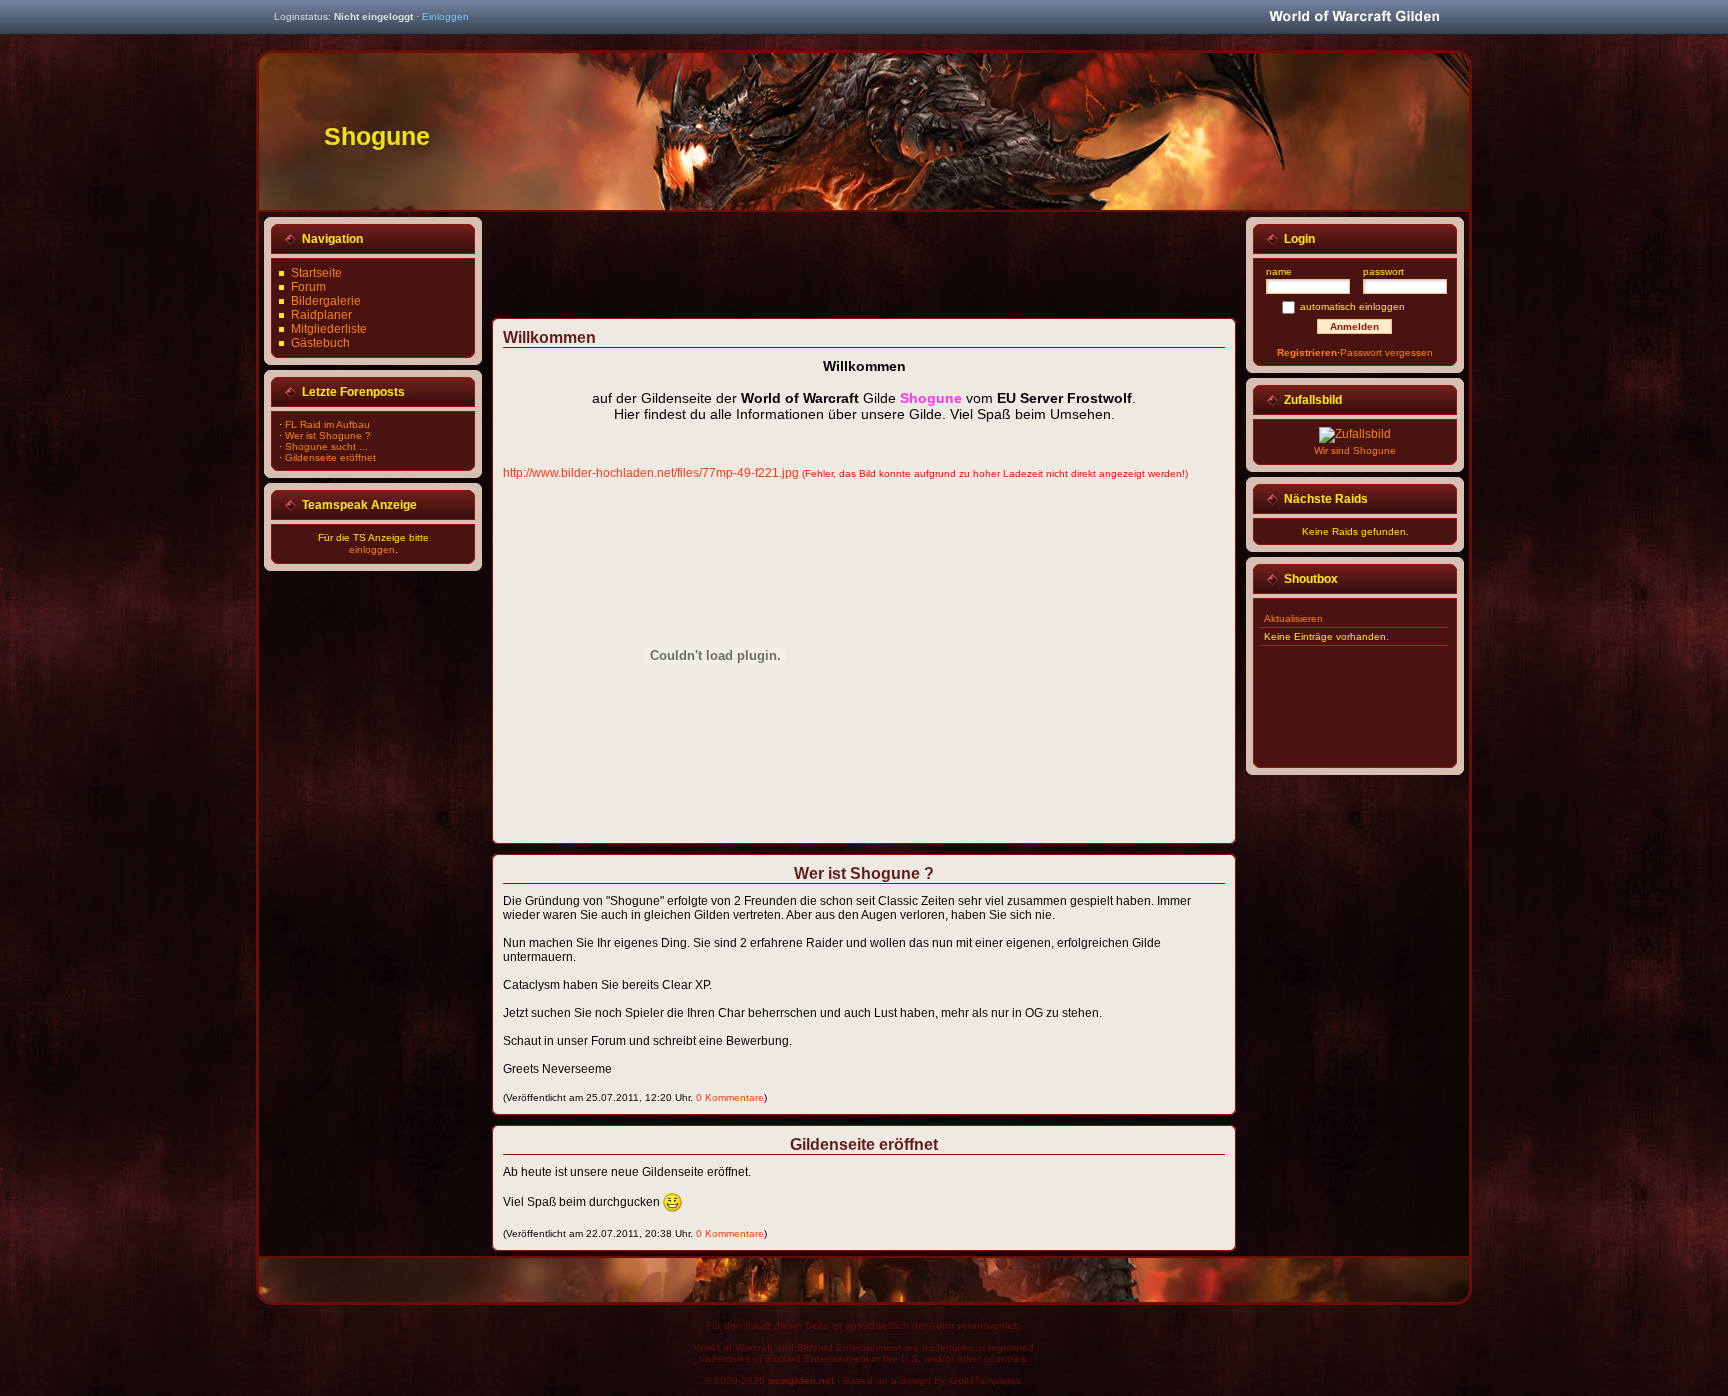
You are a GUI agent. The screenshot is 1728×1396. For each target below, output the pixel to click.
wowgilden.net (801, 1380)
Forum (308, 287)
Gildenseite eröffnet (330, 457)
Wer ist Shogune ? (328, 435)
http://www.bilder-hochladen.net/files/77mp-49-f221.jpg (651, 473)
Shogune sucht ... (326, 446)
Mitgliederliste (329, 329)
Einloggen (445, 16)
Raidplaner (321, 315)
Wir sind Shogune (1355, 450)
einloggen (372, 549)
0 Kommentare (730, 1097)
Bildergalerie (326, 301)
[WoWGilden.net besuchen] (1354, 17)
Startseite (316, 273)
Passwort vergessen (1386, 352)
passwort (1383, 271)
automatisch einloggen (1352, 306)
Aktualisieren (1293, 618)
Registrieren (1307, 352)
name (1279, 271)
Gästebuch (320, 343)
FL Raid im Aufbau (327, 424)
